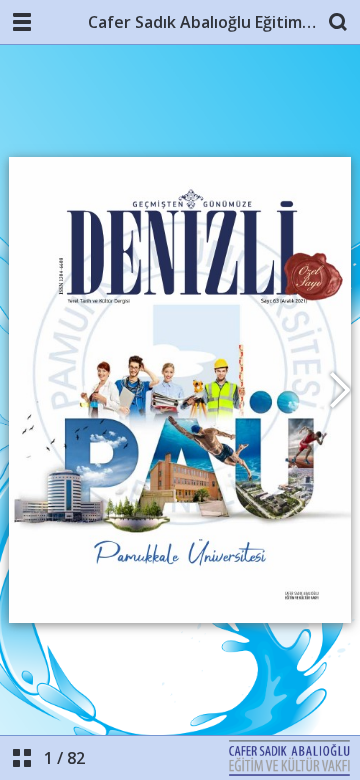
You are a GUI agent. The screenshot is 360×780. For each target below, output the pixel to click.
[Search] (338, 22)
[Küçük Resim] (22, 758)
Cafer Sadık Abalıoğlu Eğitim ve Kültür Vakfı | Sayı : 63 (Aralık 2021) (202, 22)
